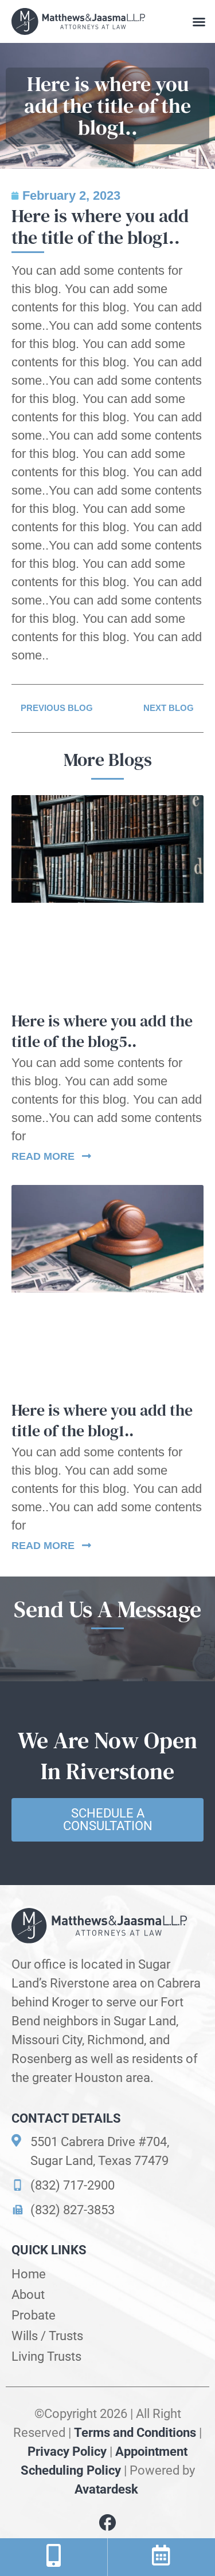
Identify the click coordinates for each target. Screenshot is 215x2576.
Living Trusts (46, 2356)
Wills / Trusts (47, 2336)
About (28, 2295)
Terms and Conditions (135, 2433)
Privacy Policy (67, 2451)
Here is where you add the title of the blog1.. (102, 1420)
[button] (199, 22)
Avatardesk (108, 2489)
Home (29, 2274)
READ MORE (44, 1156)
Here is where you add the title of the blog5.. (102, 1031)
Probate (34, 2315)
